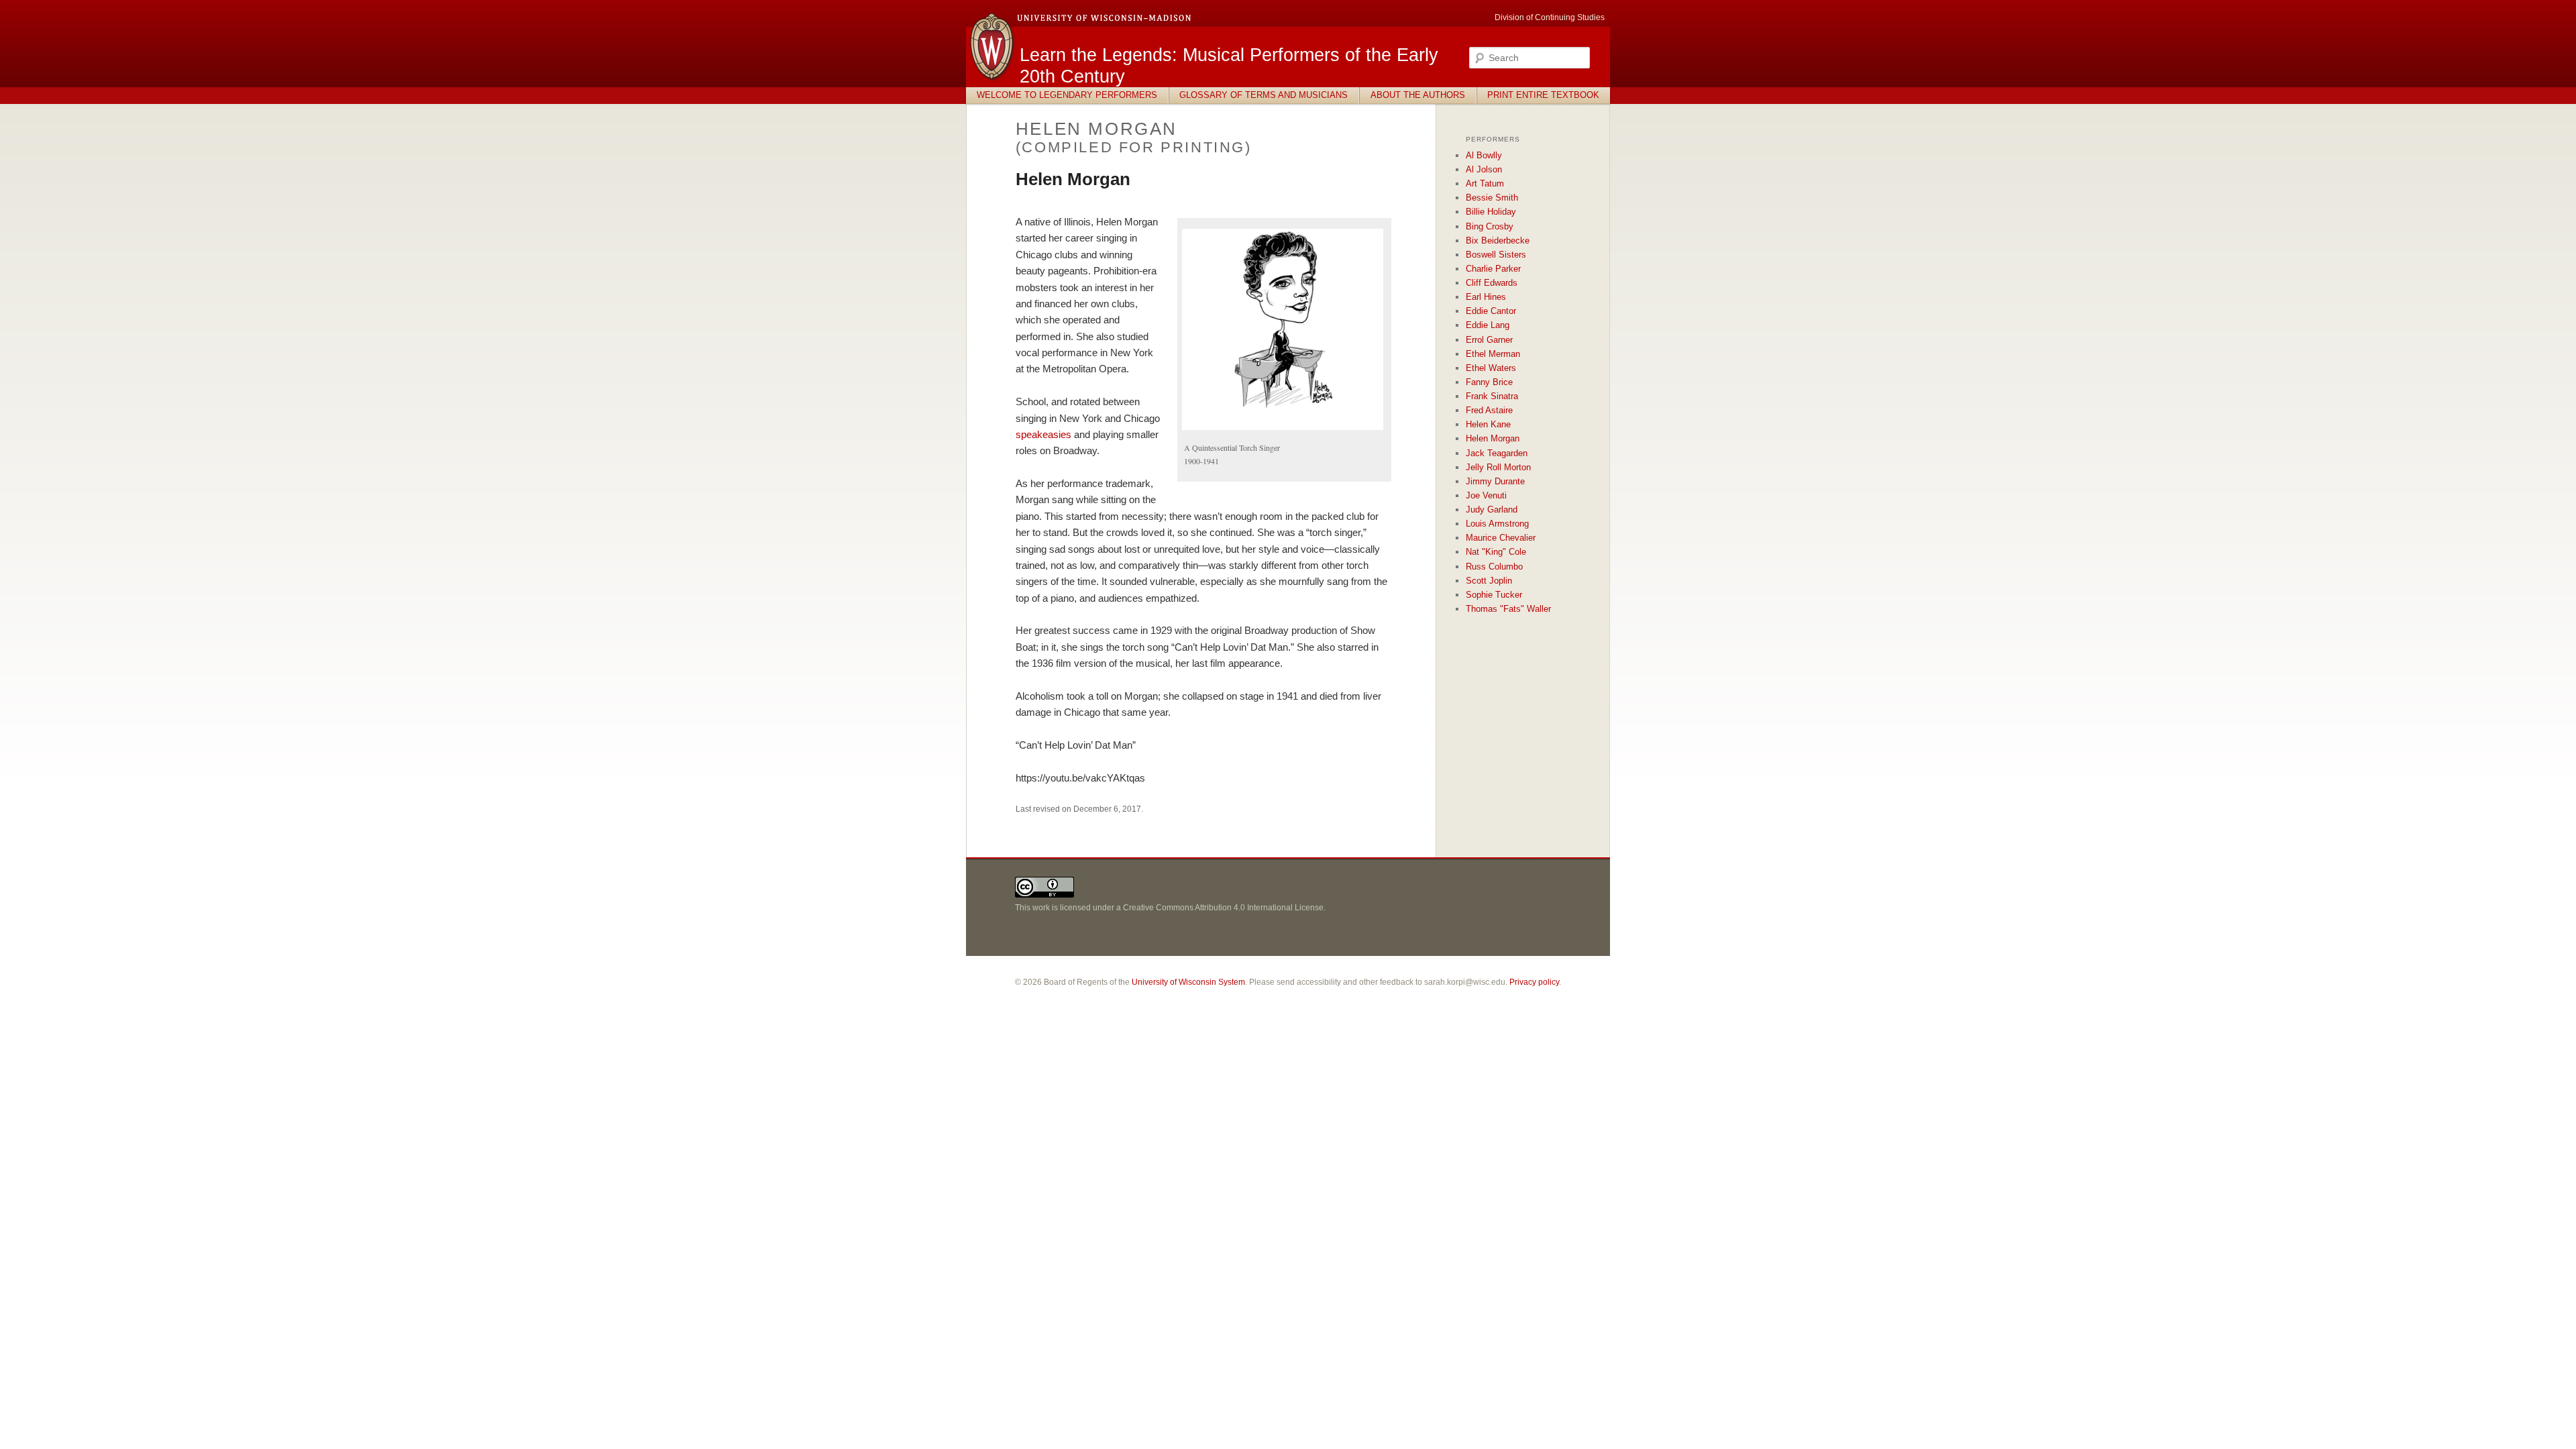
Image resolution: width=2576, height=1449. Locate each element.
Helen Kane (1488, 424)
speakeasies (1043, 434)
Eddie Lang (1488, 325)
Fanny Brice (1489, 382)
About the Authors (1418, 95)
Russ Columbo (1494, 567)
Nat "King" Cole (1496, 552)
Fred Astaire (1489, 410)
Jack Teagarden (1497, 453)
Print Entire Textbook (1543, 95)
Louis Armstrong (1497, 524)
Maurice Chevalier (1501, 538)
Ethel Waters (1491, 368)
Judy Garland (1492, 509)
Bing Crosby (1490, 226)
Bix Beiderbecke (1498, 240)
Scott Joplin (1489, 581)
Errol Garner (1489, 340)
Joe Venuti (1486, 495)
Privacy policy (1534, 982)
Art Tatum (1485, 183)
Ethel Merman (1493, 354)
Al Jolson (1484, 169)
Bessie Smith (1492, 198)
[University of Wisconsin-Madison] (993, 79)
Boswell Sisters (1496, 255)
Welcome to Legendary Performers (1067, 95)
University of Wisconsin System (1188, 982)
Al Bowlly (1484, 155)
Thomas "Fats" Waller (1508, 609)
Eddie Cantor (1491, 311)
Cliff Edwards (1492, 283)
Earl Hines (1486, 297)
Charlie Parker (1493, 269)
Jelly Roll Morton (1498, 467)
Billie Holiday (1491, 212)
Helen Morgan (1493, 438)
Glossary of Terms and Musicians (1264, 95)
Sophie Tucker (1494, 595)
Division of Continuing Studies (1550, 17)
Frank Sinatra (1492, 396)
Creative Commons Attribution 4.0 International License (1223, 908)
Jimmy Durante (1495, 481)
